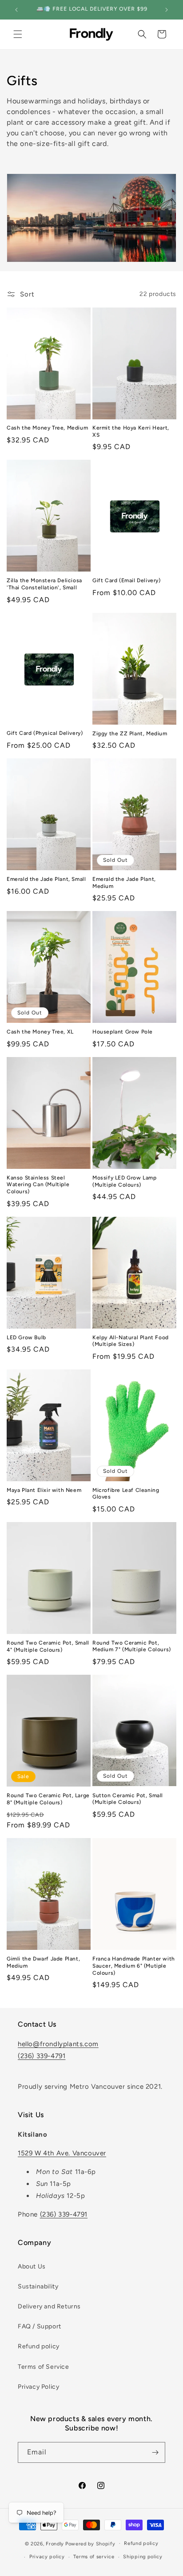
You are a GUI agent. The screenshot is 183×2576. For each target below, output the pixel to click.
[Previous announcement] (16, 10)
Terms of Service (44, 2367)
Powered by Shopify (90, 2543)
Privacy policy (47, 2557)
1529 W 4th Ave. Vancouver (62, 2153)
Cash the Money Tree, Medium (47, 428)
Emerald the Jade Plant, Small (46, 879)
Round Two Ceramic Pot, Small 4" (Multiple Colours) (48, 1646)
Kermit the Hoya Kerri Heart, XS (131, 431)
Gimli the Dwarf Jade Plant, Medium (43, 1962)
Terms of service (94, 2557)
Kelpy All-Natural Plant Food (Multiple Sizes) (131, 1341)
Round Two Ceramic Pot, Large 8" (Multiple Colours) (48, 1799)
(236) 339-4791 (42, 2056)
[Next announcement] (167, 10)
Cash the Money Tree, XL (40, 1032)
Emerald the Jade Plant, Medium (124, 883)
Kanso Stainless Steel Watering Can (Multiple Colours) (38, 1185)
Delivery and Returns (49, 2306)
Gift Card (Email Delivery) (127, 580)
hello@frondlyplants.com (58, 2044)
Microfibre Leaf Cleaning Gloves (126, 1494)
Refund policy (39, 2346)
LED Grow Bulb (26, 1337)
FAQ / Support (40, 2326)
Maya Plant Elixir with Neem (44, 1490)
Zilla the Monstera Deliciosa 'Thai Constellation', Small (44, 584)
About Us (32, 2266)
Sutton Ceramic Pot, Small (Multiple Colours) (128, 1799)
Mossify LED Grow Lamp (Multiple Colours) (125, 1181)
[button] (18, 34)
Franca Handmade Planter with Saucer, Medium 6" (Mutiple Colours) (134, 1966)
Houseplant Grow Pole (123, 1032)
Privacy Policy (38, 2387)
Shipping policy (143, 2557)
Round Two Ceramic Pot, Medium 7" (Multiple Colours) (132, 1646)
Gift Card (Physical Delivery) (45, 733)
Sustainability (38, 2286)
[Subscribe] (155, 2452)
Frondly (55, 2543)
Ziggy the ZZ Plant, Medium (130, 734)
